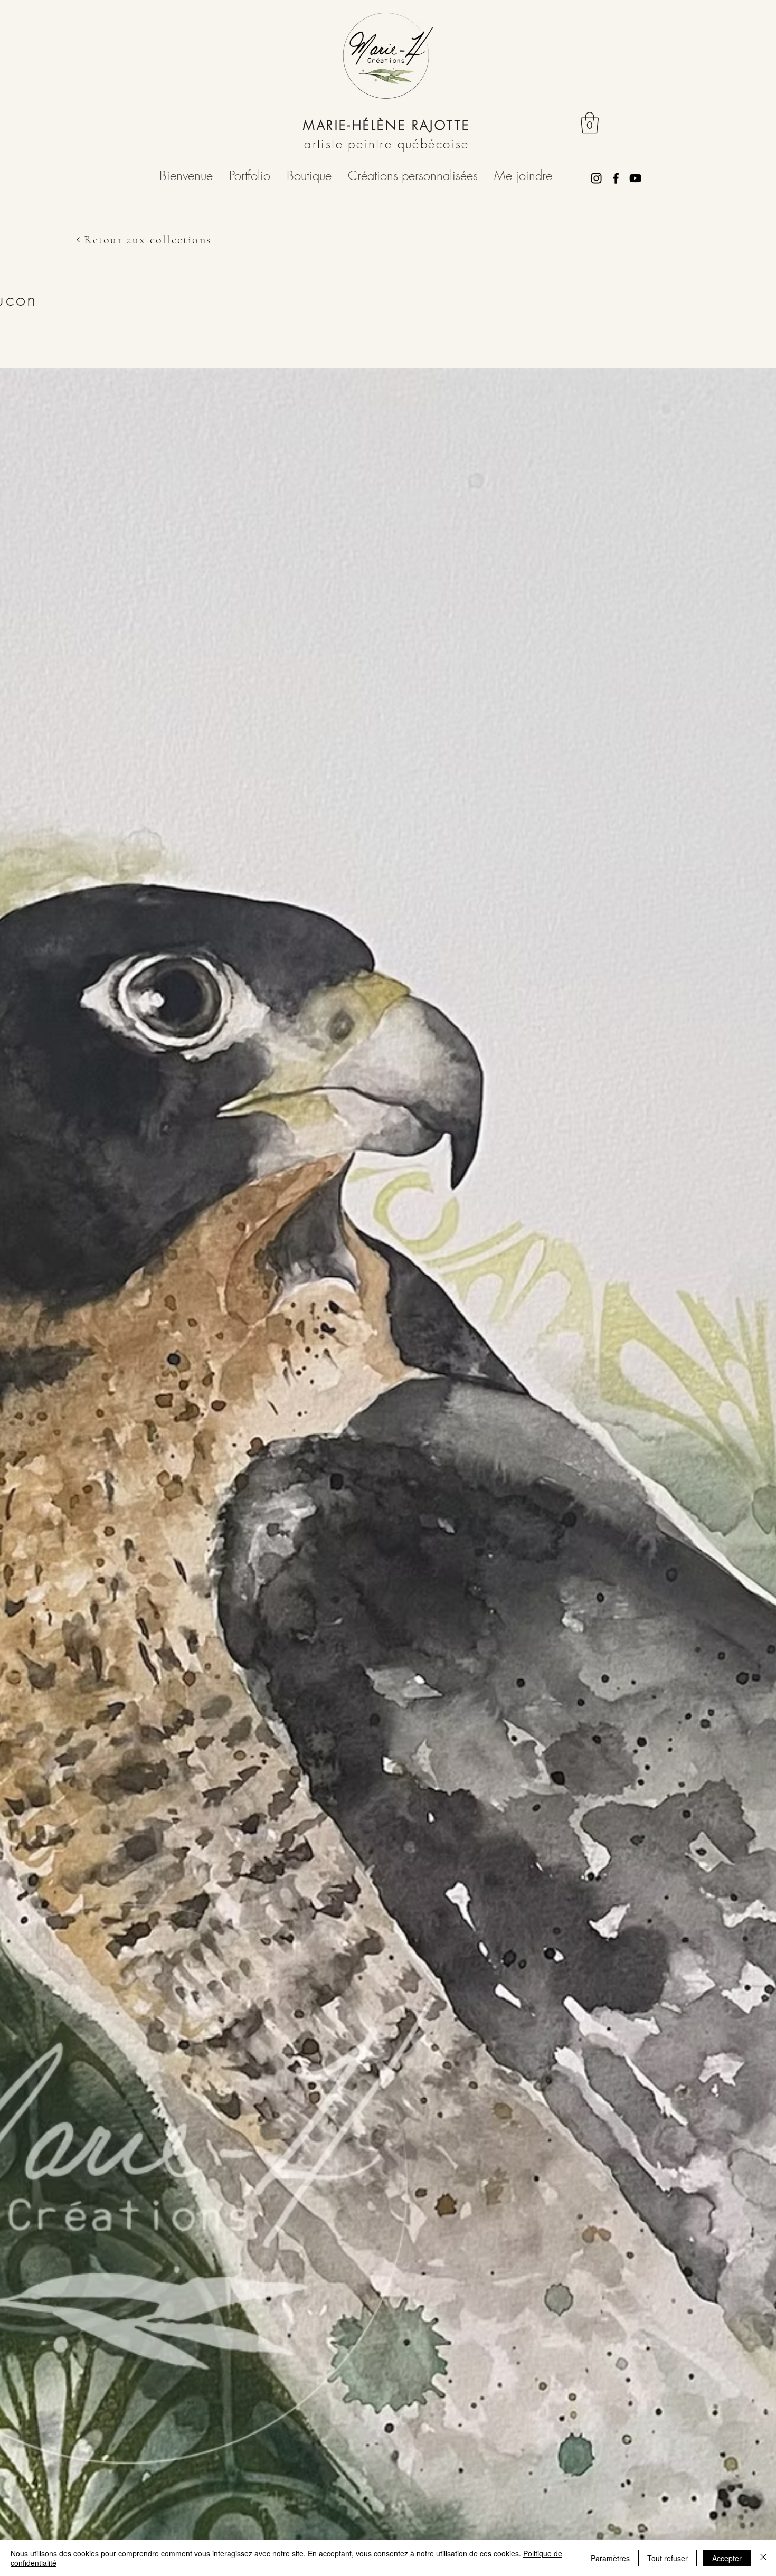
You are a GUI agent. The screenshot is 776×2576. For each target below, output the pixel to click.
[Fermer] (763, 2558)
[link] (590, 122)
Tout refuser (668, 2558)
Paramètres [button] (610, 2558)
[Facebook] (616, 178)
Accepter (727, 2558)
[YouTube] (635, 178)
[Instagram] (596, 178)
